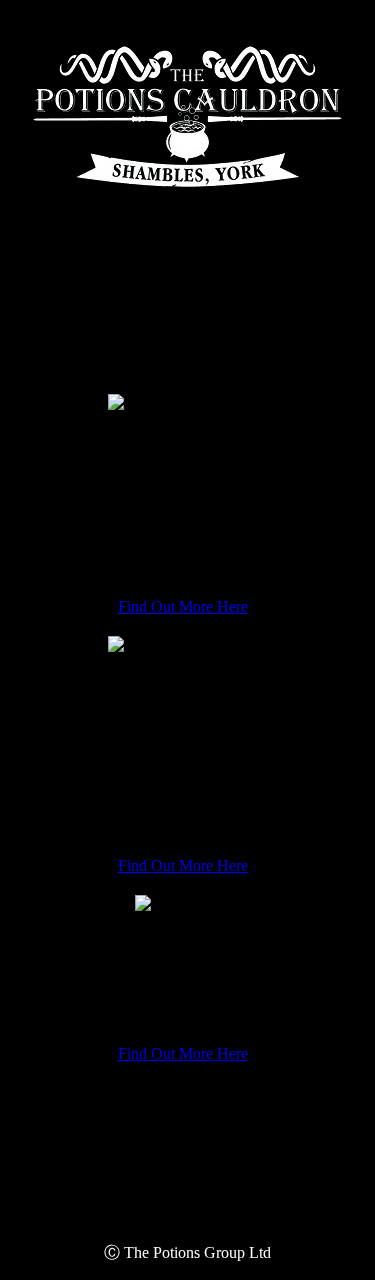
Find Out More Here (183, 606)
